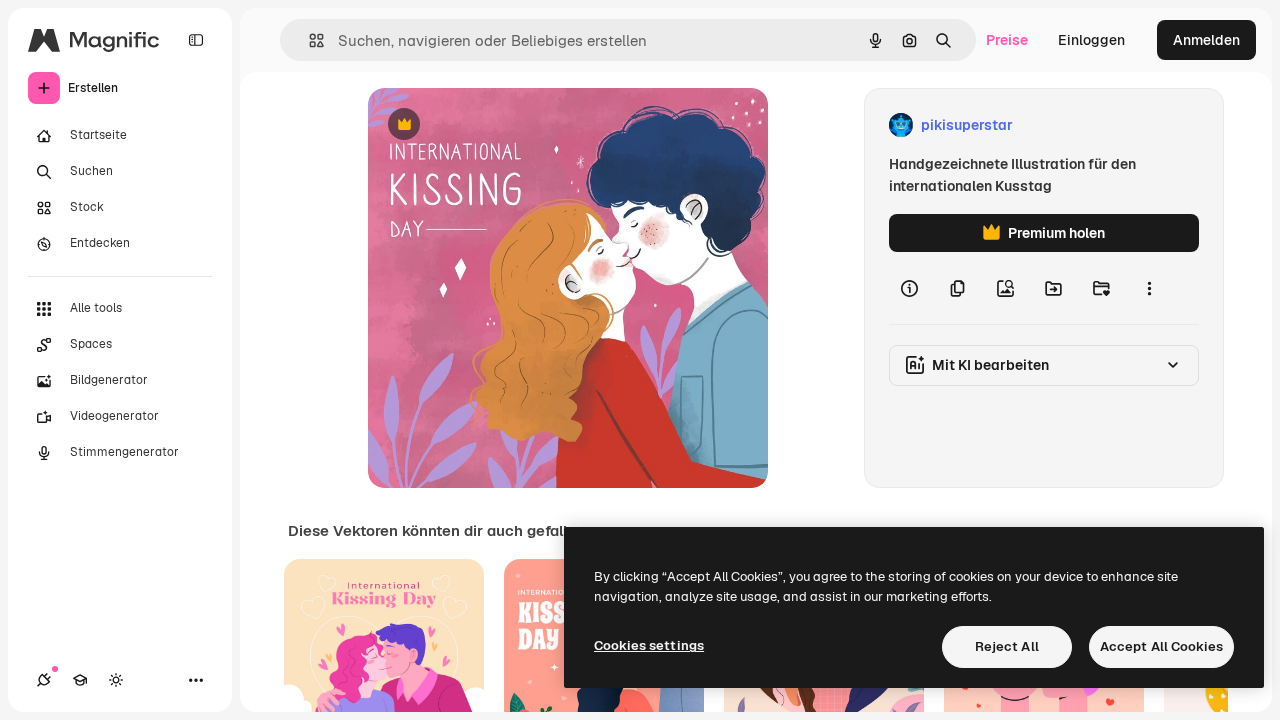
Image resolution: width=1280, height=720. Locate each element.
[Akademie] (80, 680)
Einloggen (1091, 40)
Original (496, 125)
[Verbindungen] (44, 680)
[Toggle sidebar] (196, 40)
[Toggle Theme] (116, 680)
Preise (1007, 40)
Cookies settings (649, 645)
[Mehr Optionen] (1149, 288)
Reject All (1007, 646)
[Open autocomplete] (308, 40)
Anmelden (1206, 40)
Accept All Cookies (1161, 646)
